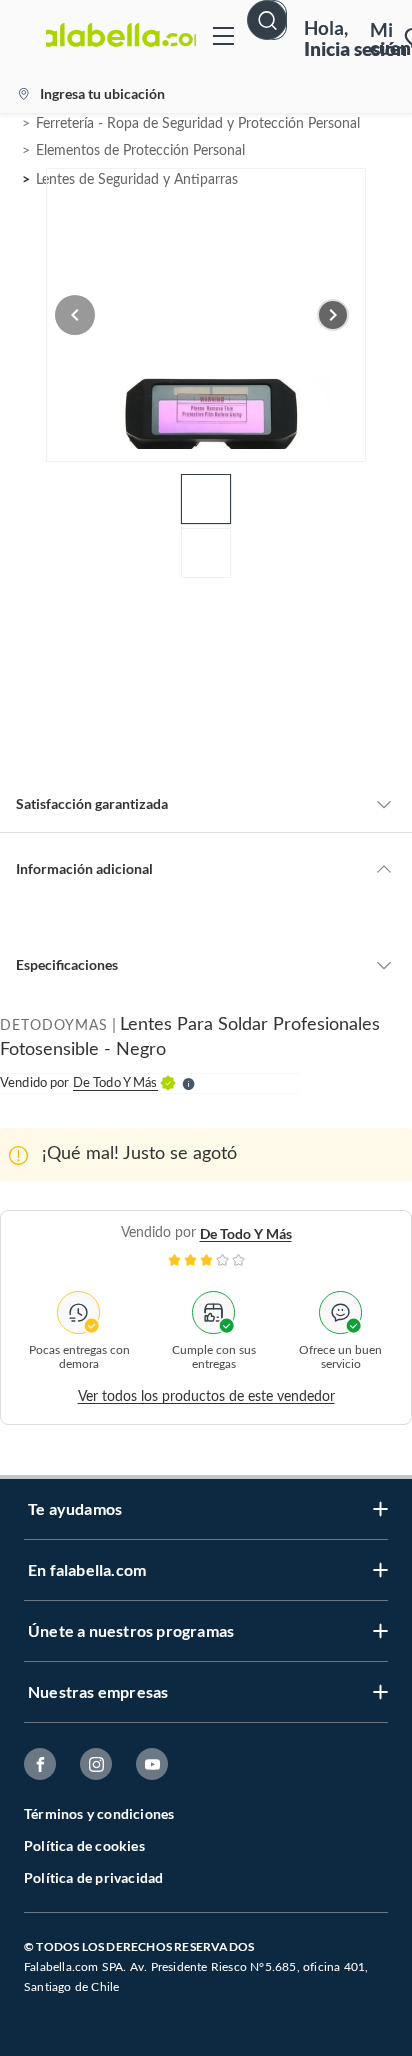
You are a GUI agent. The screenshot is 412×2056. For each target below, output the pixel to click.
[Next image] (333, 315)
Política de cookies (84, 1845)
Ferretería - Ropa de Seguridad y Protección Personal (198, 124)
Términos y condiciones (99, 1813)
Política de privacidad (93, 1877)
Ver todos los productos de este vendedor (206, 1397)
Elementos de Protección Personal (140, 151)
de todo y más (246, 1233)
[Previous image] (75, 315)
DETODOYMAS (54, 1026)
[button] (274, 36)
